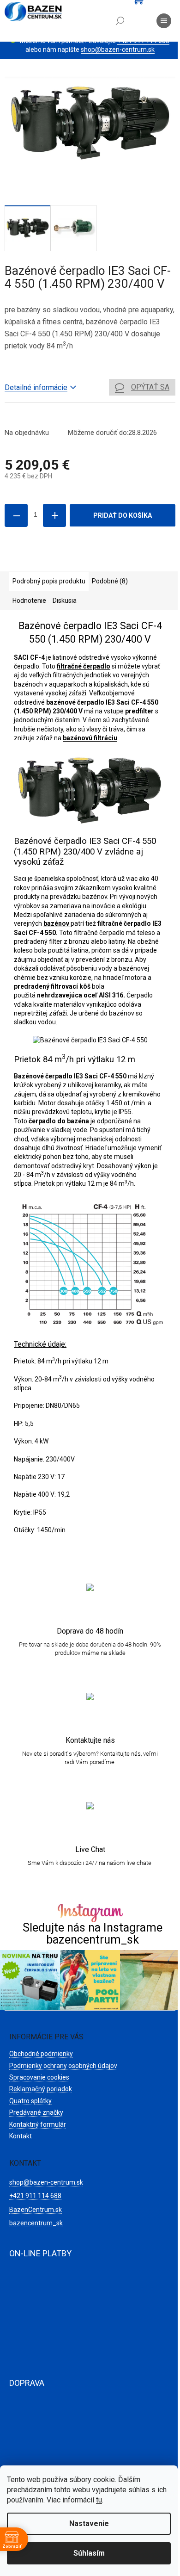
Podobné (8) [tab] (110, 581)
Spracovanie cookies (39, 2077)
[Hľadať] (120, 21)
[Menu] (164, 21)
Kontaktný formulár (38, 2124)
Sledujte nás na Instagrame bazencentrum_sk (93, 1933)
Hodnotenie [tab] (29, 601)
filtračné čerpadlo (84, 666)
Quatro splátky (30, 2101)
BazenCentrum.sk (36, 2210)
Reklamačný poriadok (41, 2089)
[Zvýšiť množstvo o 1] (54, 515)
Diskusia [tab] (65, 601)
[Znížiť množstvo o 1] (16, 515)
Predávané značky (36, 2112)
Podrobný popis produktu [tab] (49, 581)
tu (99, 2500)
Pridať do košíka (123, 515)
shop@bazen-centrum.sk (118, 50)
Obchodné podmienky (41, 2054)
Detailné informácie (36, 387)
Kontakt (21, 2136)
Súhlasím (89, 2553)
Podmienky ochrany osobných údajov (63, 2066)
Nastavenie (89, 2523)
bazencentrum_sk (36, 2223)
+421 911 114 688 (35, 2196)
